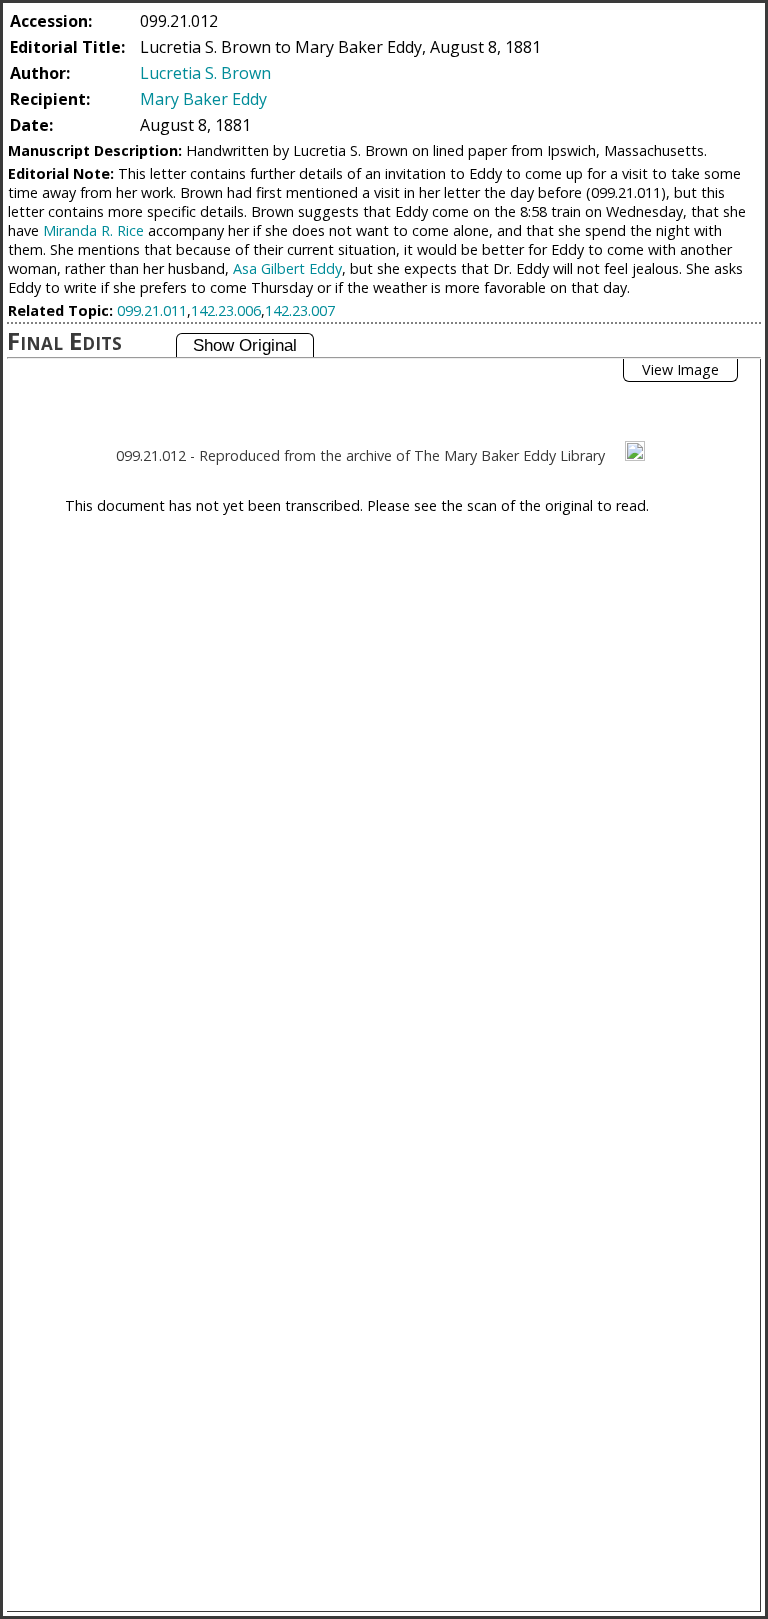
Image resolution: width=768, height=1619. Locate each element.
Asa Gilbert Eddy (287, 268)
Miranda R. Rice (93, 230)
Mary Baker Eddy (203, 99)
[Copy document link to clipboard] (635, 451)
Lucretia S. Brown (205, 73)
